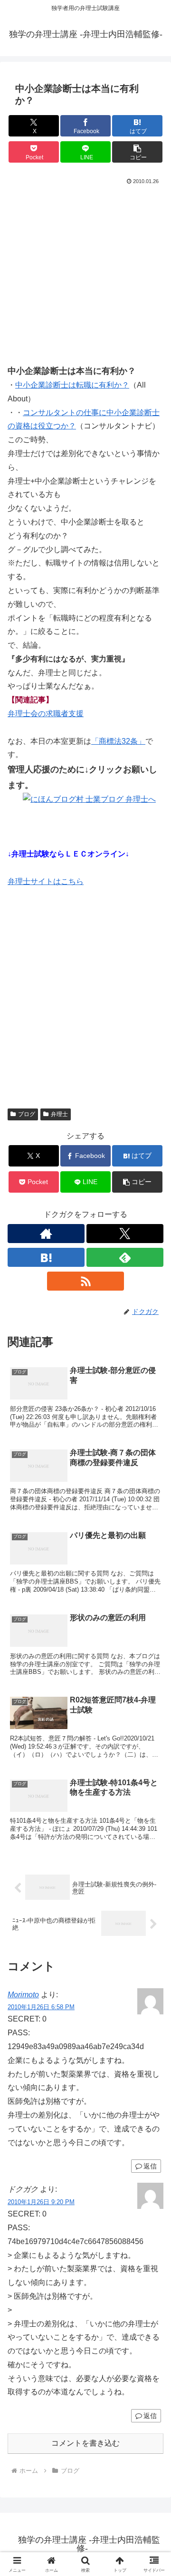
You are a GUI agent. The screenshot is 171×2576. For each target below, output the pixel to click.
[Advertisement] (85, 278)
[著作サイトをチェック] (46, 1234)
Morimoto (23, 1995)
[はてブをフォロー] (46, 1257)
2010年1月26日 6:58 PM (41, 2007)
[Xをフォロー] (125, 1234)
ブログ (27, 1114)
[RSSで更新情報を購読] (85, 1281)
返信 (150, 2166)
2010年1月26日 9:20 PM (41, 2202)
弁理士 (59, 1114)
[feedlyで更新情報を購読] (125, 1257)
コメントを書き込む (85, 2443)
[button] (138, 152)
